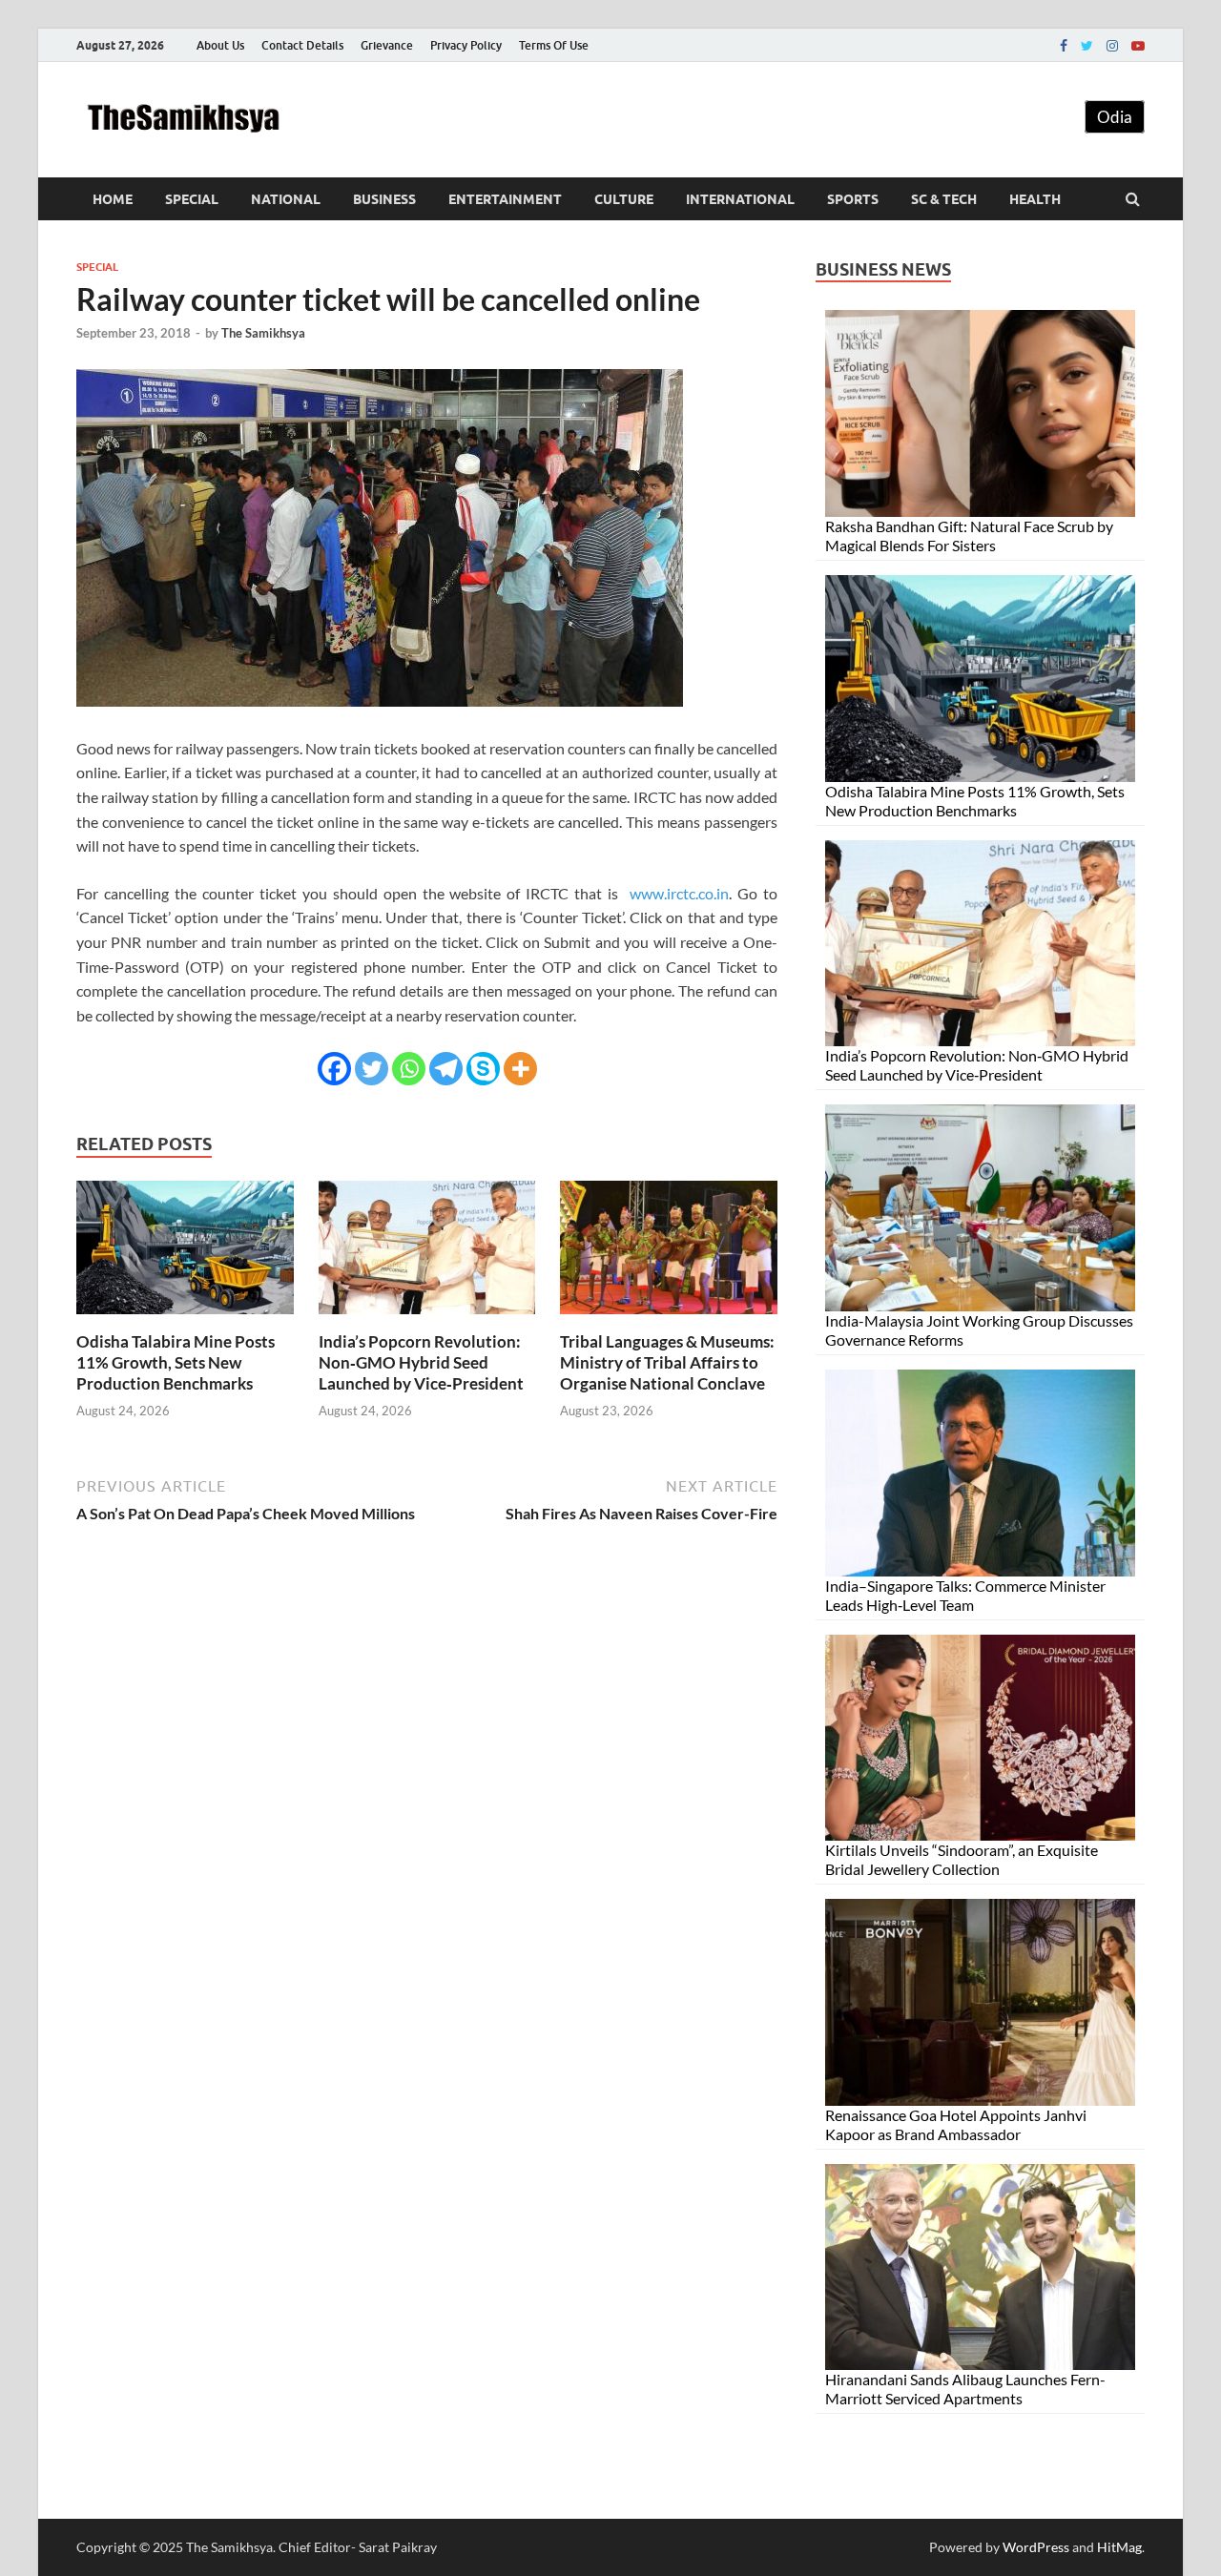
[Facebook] (1064, 46)
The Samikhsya (263, 333)
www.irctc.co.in (679, 893)
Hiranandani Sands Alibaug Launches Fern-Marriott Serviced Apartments (965, 2389)
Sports (853, 199)
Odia (1115, 117)
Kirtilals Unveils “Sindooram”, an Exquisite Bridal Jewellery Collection (962, 1859)
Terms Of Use (554, 45)
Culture (624, 199)
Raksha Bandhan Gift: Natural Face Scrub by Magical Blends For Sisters (969, 536)
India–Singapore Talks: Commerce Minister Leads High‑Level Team (965, 1595)
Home (113, 199)
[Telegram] (446, 1069)
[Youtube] (1138, 46)
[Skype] (483, 1069)
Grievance (387, 45)
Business (384, 199)
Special (192, 199)
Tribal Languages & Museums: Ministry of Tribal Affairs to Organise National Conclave (667, 1362)
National (286, 199)
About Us (220, 45)
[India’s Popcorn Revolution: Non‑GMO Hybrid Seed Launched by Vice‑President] (427, 1319)
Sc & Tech (944, 199)
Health (1035, 199)
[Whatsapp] (409, 1069)
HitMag (1119, 2547)
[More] (520, 1069)
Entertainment (505, 199)
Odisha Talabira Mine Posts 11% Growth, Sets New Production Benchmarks (176, 1362)
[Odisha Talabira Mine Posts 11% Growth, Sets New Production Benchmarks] (185, 1319)
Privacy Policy (466, 45)
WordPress (1036, 2547)
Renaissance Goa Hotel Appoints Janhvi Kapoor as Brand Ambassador (956, 2124)
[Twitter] (1087, 46)
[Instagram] (1112, 46)
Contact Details (302, 45)
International (740, 199)
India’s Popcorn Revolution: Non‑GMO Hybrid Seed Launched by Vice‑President (421, 1362)
